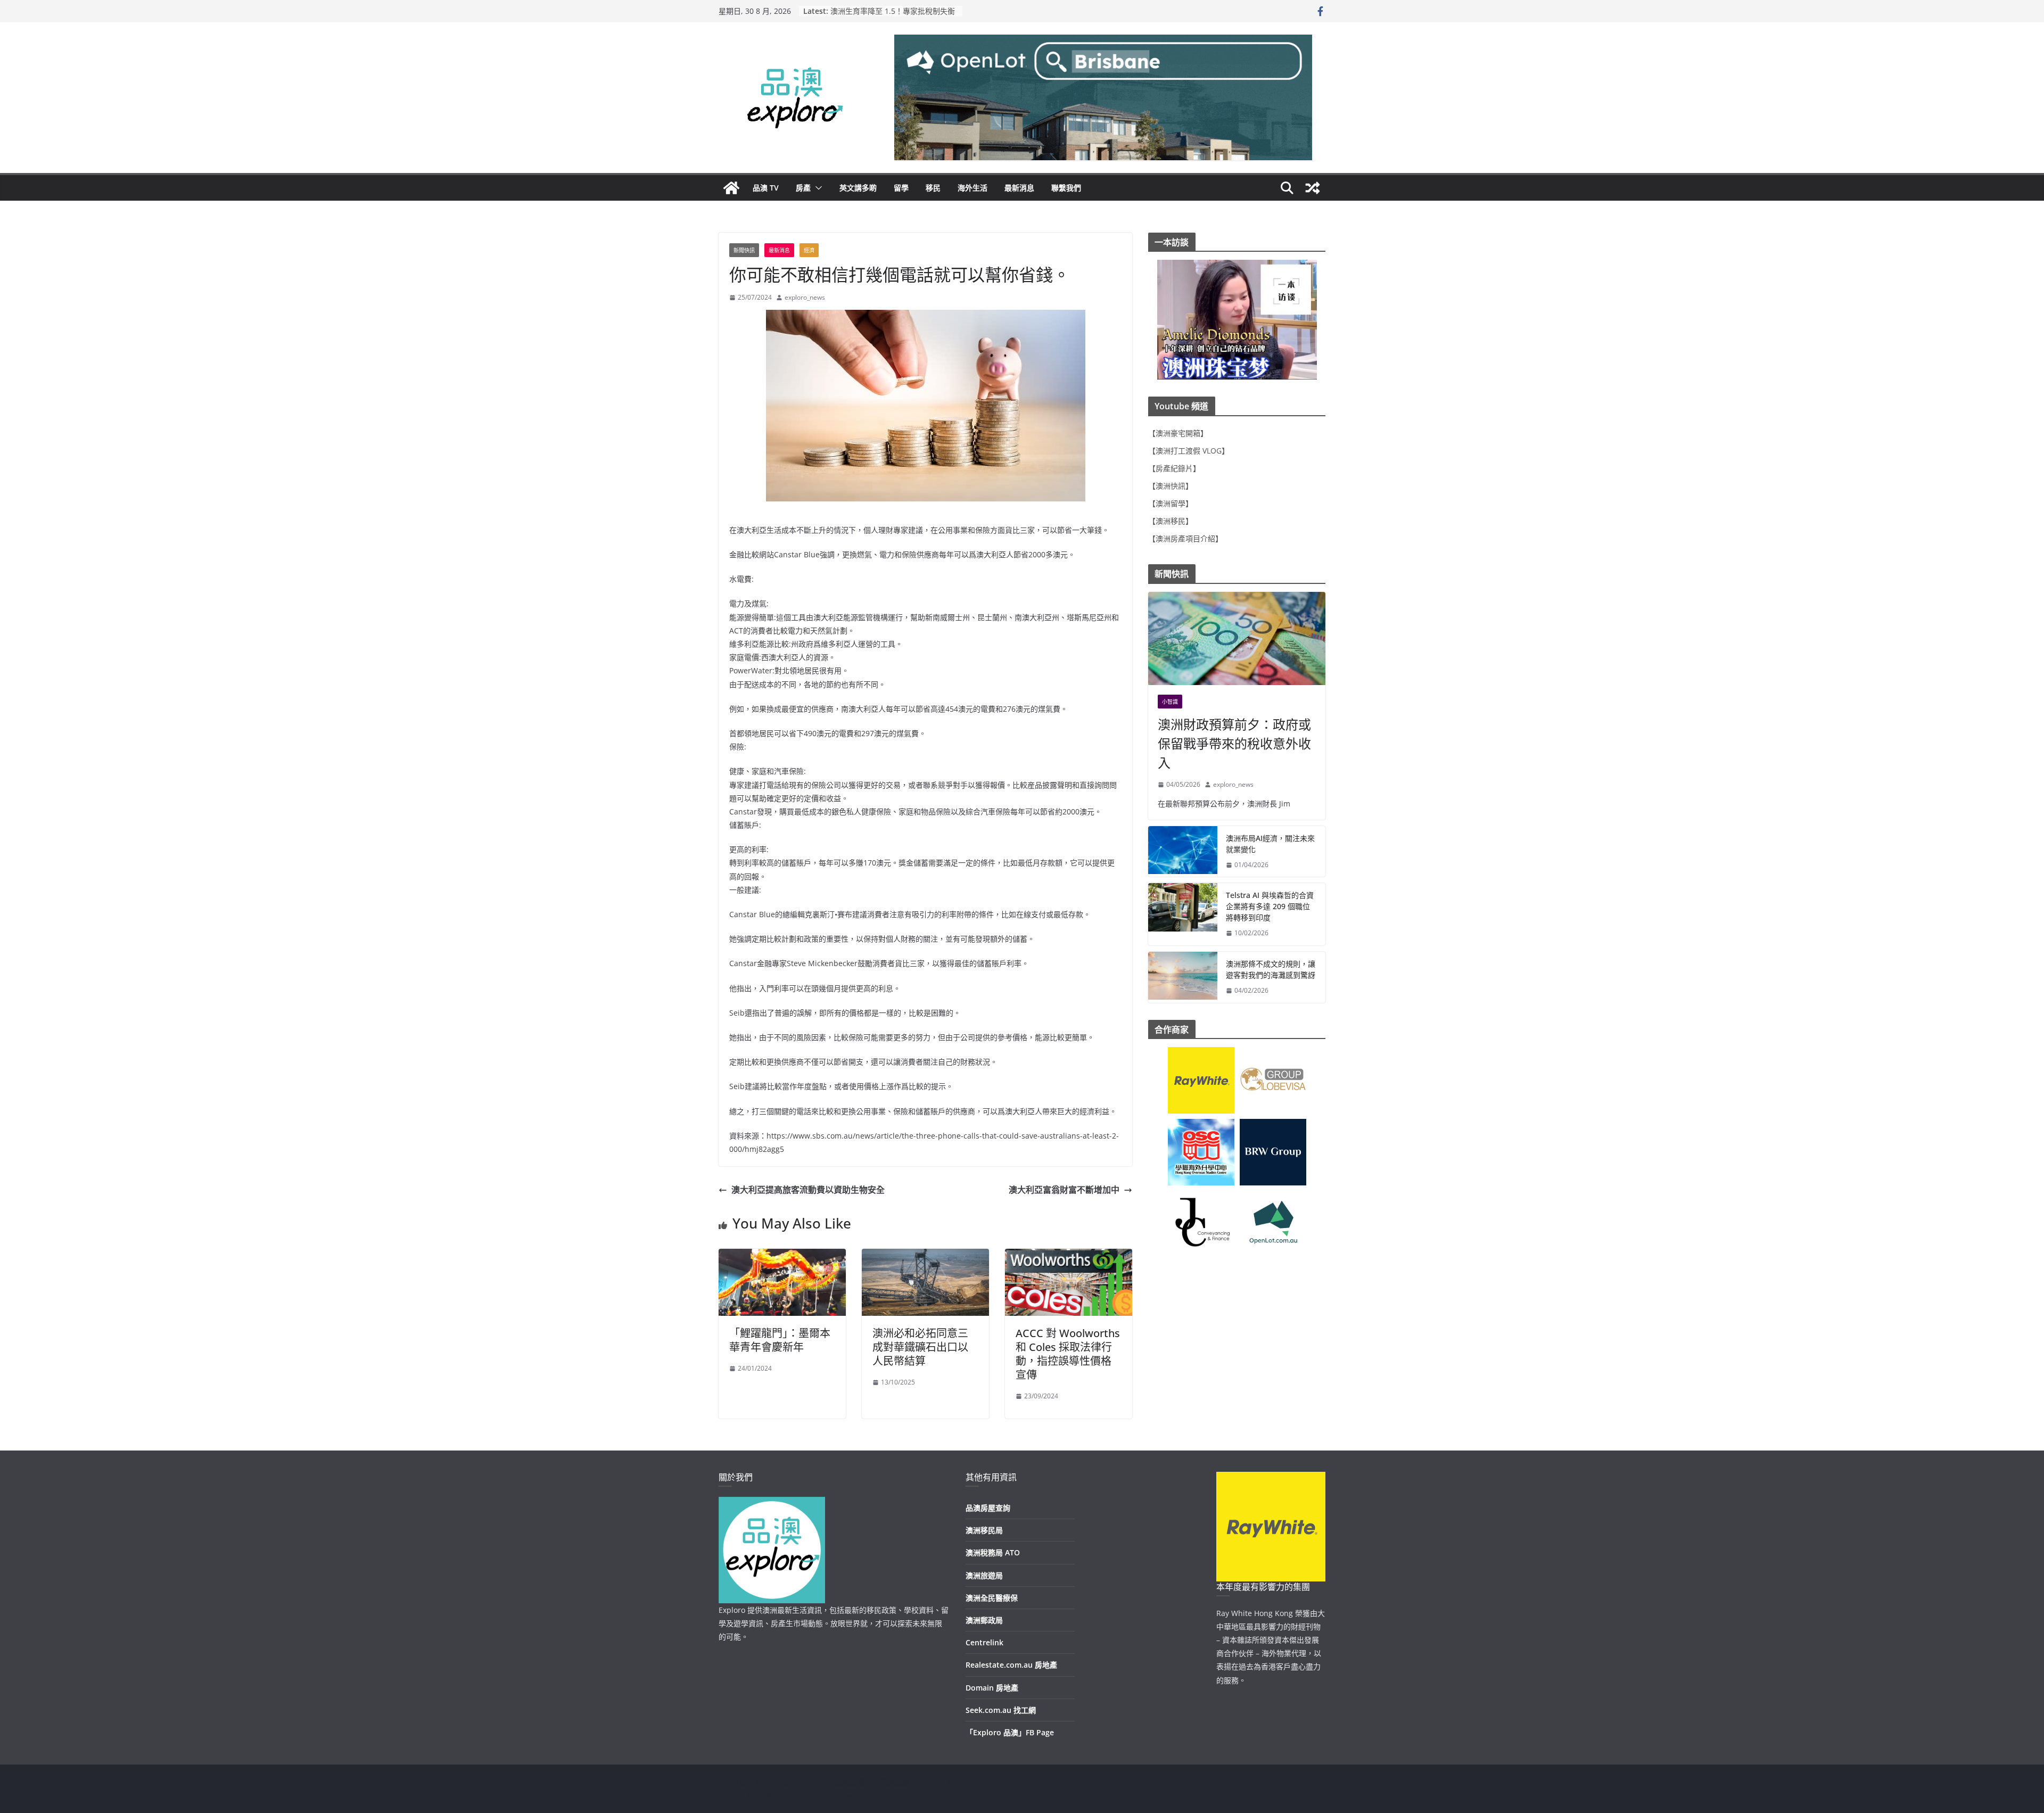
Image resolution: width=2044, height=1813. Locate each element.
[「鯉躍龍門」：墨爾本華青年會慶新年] (782, 1256)
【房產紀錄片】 (1174, 468)
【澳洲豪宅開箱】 (1178, 433)
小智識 (1170, 702)
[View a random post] (1313, 188)
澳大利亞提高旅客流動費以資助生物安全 (808, 1190)
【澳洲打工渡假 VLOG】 (1189, 451)
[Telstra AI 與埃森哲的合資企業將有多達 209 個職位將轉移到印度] (1183, 914)
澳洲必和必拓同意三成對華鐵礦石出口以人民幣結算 (920, 1347)
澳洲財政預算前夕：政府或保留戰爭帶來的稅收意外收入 (1234, 743)
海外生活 (972, 188)
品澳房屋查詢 (988, 1508)
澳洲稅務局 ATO (993, 1552)
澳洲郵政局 (984, 1620)
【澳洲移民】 (1171, 521)
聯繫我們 (1066, 188)
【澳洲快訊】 (1171, 486)
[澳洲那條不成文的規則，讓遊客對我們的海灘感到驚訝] (1183, 977)
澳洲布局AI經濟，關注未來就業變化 (1270, 844)
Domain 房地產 (992, 1688)
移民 (933, 188)
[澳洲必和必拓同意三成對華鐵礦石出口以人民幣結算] (925, 1256)
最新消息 (1019, 188)
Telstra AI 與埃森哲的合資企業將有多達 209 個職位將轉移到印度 (1270, 906)
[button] (817, 188)
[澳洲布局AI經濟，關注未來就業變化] (1183, 852)
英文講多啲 (858, 188)
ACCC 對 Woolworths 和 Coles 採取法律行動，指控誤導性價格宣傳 (1068, 1354)
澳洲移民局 (984, 1530)
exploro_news (805, 297)
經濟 (809, 250)
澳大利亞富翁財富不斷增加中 (1064, 1190)
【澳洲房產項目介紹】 (1185, 538)
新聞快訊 (744, 250)
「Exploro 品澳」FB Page (1010, 1732)
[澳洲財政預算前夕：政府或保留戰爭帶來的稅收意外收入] (1237, 638)
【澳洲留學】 (1171, 503)
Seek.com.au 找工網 (1001, 1710)
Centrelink (984, 1642)
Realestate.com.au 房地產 (1011, 1665)
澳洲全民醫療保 (992, 1598)
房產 (803, 188)
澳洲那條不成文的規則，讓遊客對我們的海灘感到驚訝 (1271, 969)
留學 (901, 188)
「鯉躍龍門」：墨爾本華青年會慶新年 (780, 1340)
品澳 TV (766, 188)
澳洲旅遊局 (984, 1575)
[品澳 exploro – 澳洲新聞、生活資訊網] (731, 188)
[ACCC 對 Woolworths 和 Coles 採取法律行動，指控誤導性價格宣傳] (1069, 1256)
